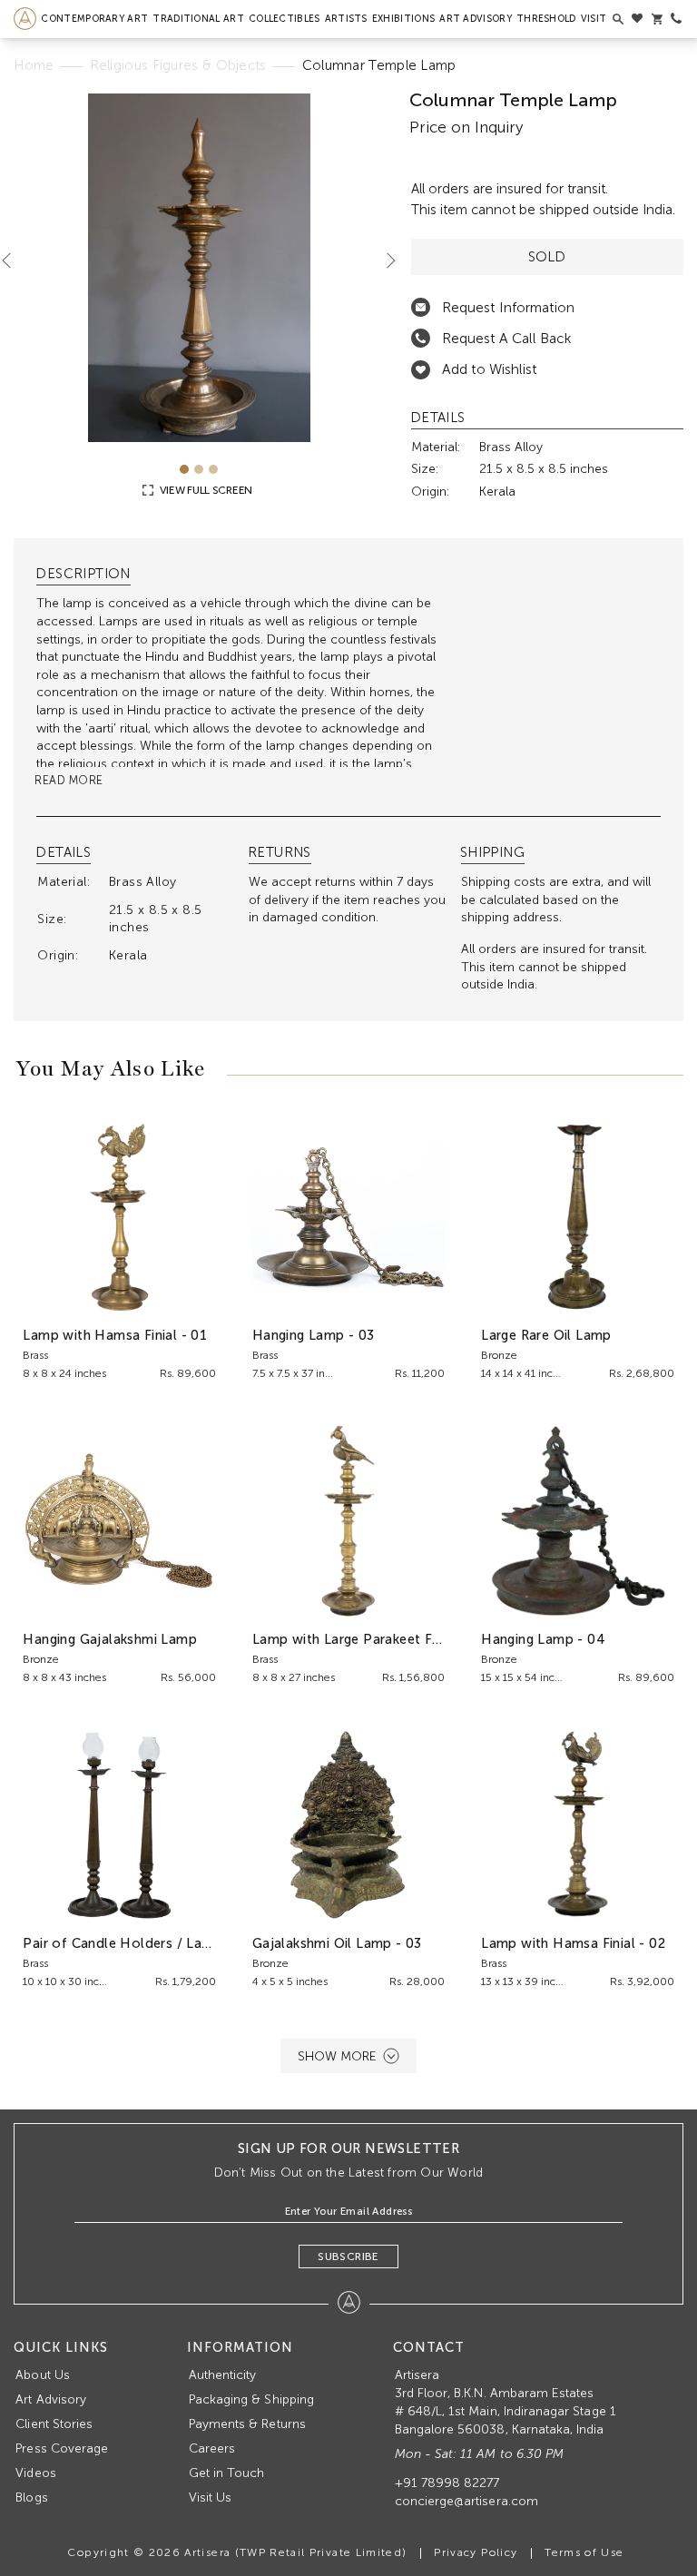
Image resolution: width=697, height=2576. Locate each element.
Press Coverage (62, 2448)
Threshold (546, 19)
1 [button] (184, 469)
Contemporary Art (94, 19)
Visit (594, 19)
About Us (42, 2375)
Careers (212, 2448)
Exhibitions (403, 19)
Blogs (31, 2497)
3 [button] (213, 469)
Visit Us (210, 2497)
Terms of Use (584, 2552)
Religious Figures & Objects (178, 65)
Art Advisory (476, 19)
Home (34, 65)
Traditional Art (198, 19)
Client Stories (54, 2424)
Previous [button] (14, 261)
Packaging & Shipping (251, 2399)
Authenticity (223, 2375)
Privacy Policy (476, 2552)
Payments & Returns (247, 2424)
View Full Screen (205, 490)
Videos (35, 2473)
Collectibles (285, 19)
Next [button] (384, 261)
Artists (346, 19)
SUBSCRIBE (348, 2256)
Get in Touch (227, 2473)
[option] (199, 268)
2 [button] (199, 469)
